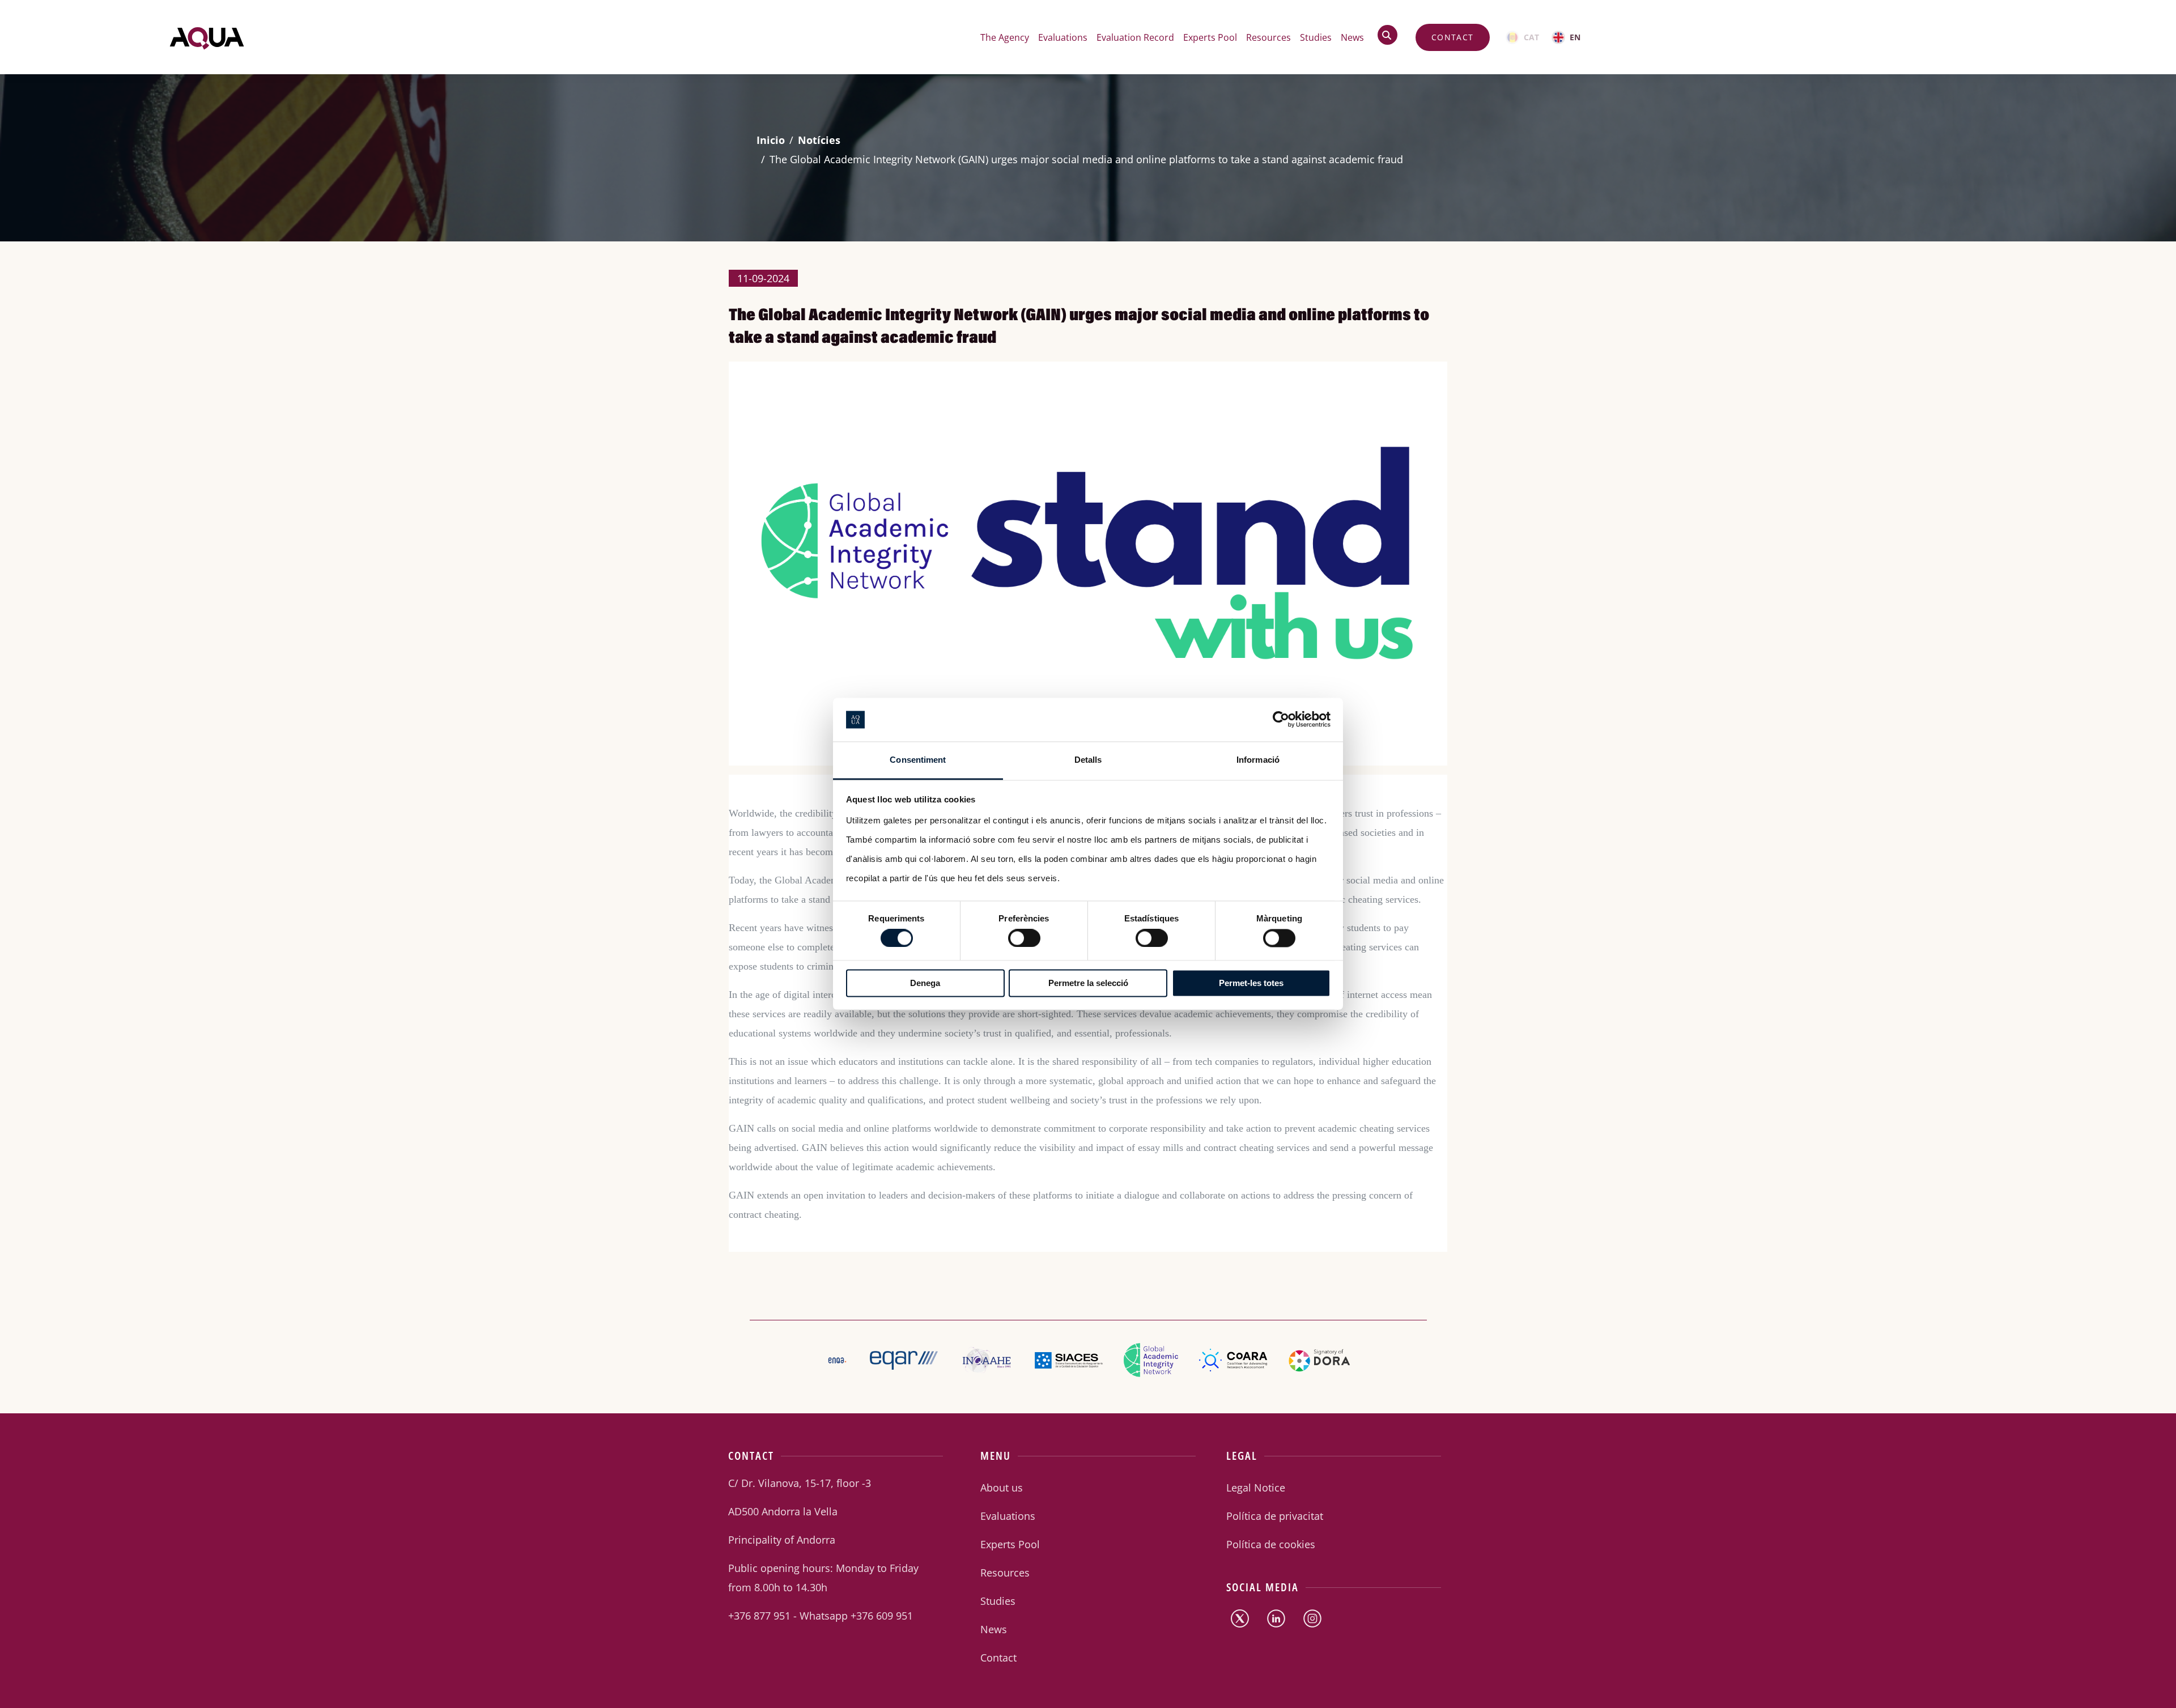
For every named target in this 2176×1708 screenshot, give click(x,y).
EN (1575, 37)
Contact (1453, 37)
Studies (1316, 37)
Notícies (819, 140)
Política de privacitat (1275, 1516)
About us (1002, 1488)
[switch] (1014, 935)
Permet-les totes (1251, 983)
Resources (1268, 37)
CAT (1531, 37)
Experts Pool (1210, 37)
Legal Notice (1256, 1488)
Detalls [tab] (1088, 760)
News (1352, 37)
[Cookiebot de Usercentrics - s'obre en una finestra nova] (1281, 720)
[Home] (207, 37)
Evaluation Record (1135, 37)
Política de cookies (1271, 1544)
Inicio (771, 140)
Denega (925, 983)
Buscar (1392, 35)
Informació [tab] (1258, 760)
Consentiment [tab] (918, 760)
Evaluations (1008, 1516)
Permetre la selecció (1088, 983)
